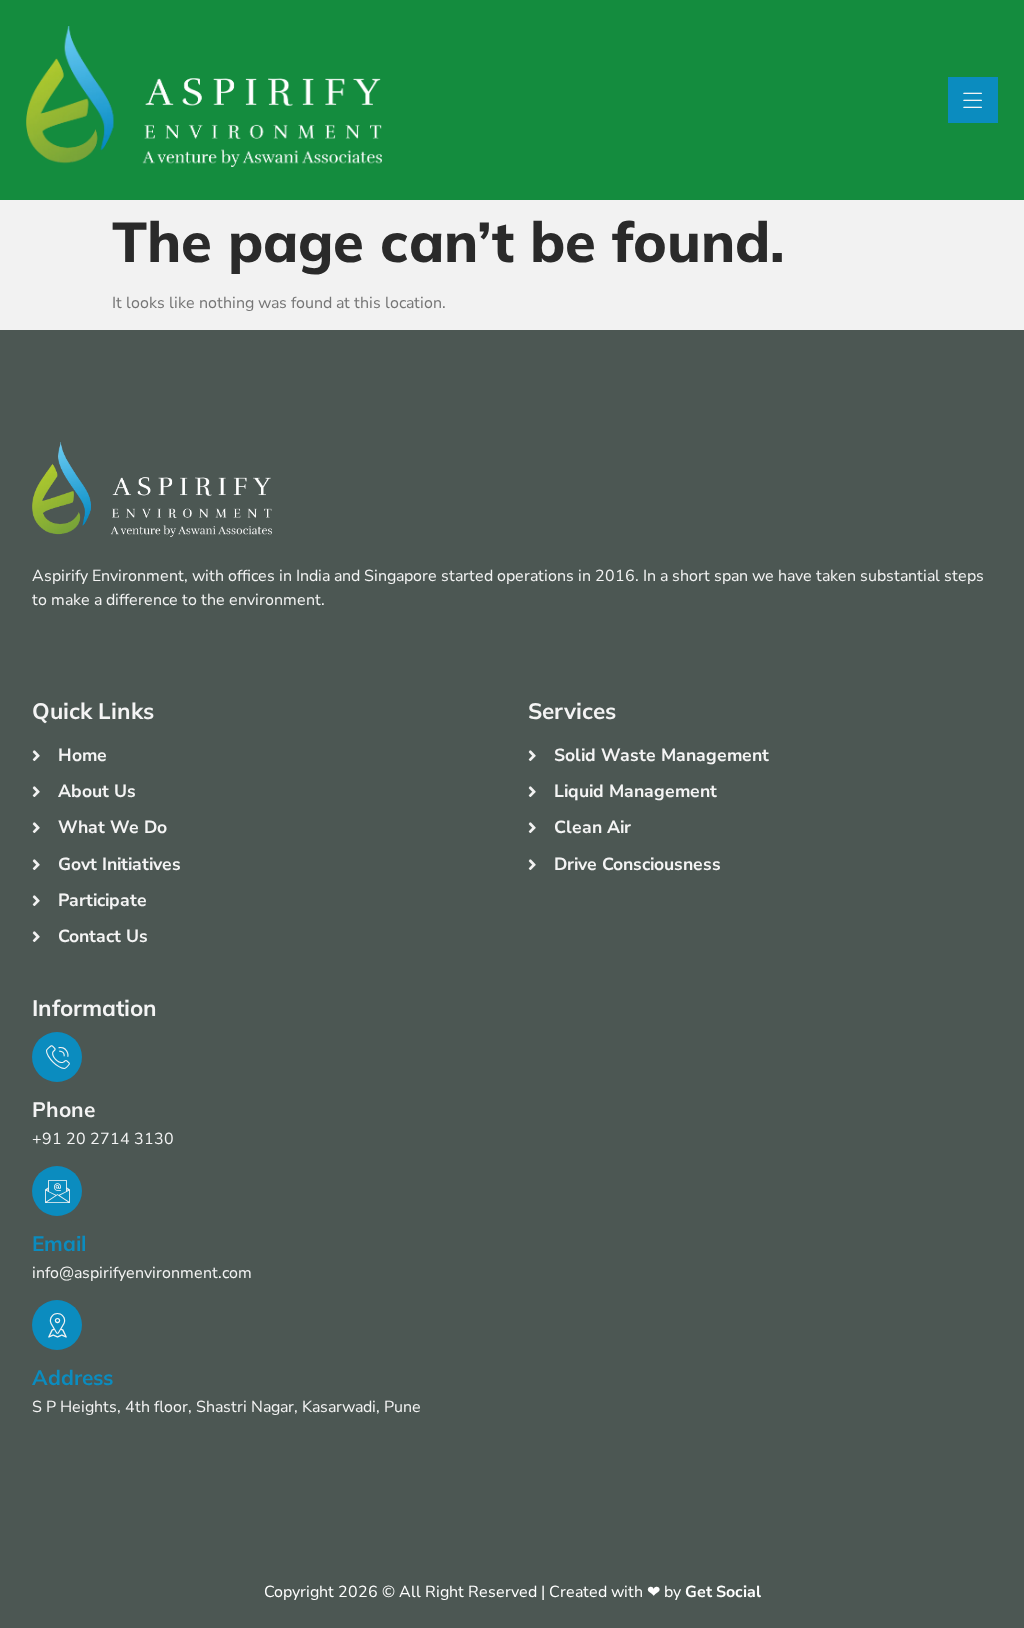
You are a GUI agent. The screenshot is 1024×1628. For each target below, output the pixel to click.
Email (59, 1243)
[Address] (57, 1325)
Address (72, 1377)
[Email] (57, 1191)
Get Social (723, 1592)
